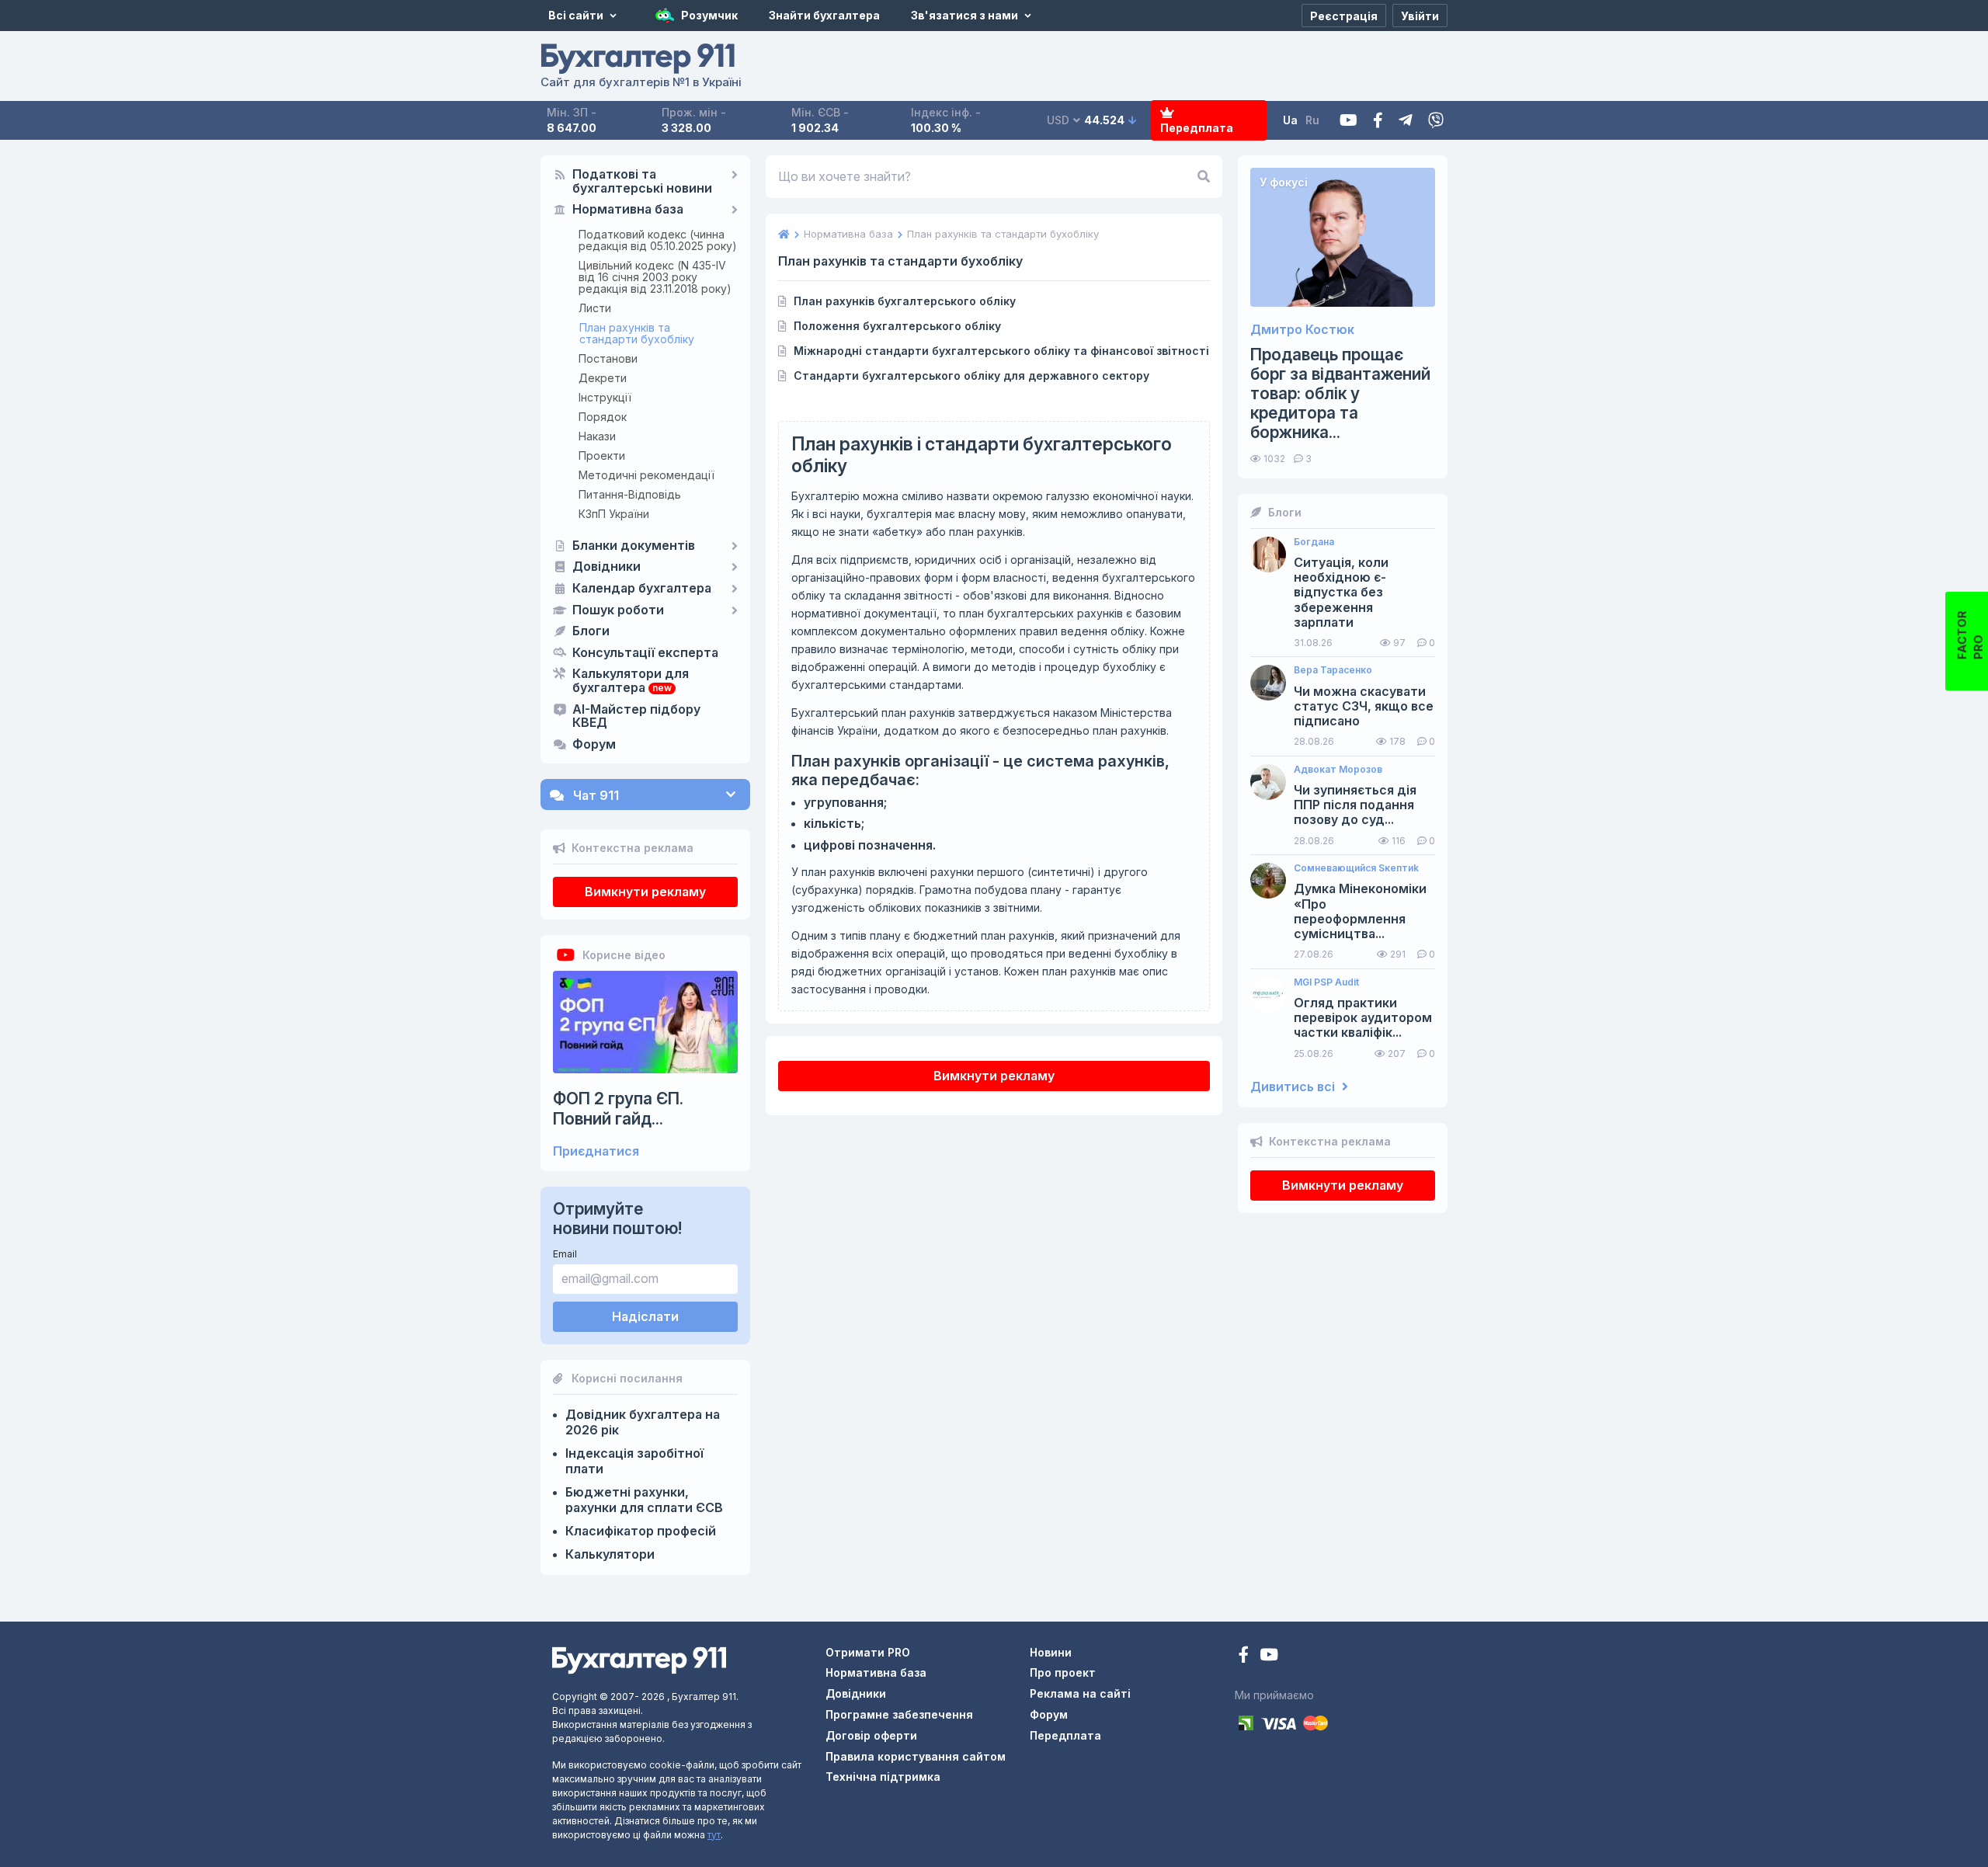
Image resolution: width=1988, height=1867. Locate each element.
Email (565, 1254)
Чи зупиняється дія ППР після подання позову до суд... (1355, 805)
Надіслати (645, 1316)
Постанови (608, 358)
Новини (1051, 1652)
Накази (597, 436)
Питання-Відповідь (630, 494)
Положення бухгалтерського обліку (897, 326)
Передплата (1197, 128)
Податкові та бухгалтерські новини (642, 182)
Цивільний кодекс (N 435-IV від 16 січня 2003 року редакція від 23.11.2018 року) (655, 277)
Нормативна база (628, 210)
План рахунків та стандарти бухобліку (637, 333)
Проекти (602, 455)
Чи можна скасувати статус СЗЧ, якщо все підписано (1364, 706)
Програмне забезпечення (899, 1714)
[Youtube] (1349, 121)
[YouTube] (1269, 1656)
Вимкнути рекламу (645, 892)
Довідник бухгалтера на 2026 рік (643, 1422)
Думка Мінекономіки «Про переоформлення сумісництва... (1360, 911)
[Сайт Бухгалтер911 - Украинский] (639, 1659)
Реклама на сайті (1080, 1693)
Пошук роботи (618, 610)
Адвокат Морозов (1338, 770)
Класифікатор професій (641, 1531)
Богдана (1314, 542)
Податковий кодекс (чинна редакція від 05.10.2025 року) (658, 240)
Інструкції (605, 397)
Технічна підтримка (883, 1777)
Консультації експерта (645, 653)
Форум (594, 745)
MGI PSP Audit (1326, 982)
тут (714, 1835)
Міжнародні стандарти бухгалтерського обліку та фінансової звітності (1001, 351)
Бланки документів (634, 546)
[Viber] (1436, 121)
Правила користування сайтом (916, 1756)
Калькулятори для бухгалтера (631, 681)
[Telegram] (1406, 121)
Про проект (1063, 1672)
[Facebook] (1378, 121)
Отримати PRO (868, 1652)
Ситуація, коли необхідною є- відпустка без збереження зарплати (1341, 593)
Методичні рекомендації (646, 475)
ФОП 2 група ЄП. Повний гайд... (618, 1108)
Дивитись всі (1294, 1087)
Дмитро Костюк (1302, 330)
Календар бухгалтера (642, 589)
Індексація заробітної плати (634, 1461)
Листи (595, 308)
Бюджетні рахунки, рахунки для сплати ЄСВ (644, 1500)
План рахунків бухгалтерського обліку (905, 301)
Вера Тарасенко (1333, 670)
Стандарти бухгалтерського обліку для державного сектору (971, 375)
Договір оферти (871, 1735)
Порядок (603, 417)
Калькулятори (610, 1554)
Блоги (591, 631)
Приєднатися (596, 1151)
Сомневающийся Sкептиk (1356, 868)
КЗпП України (614, 514)
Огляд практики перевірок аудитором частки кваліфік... (1363, 1018)
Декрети (603, 378)
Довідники (606, 567)
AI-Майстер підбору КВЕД (636, 717)
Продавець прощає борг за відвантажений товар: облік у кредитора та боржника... (1340, 394)
